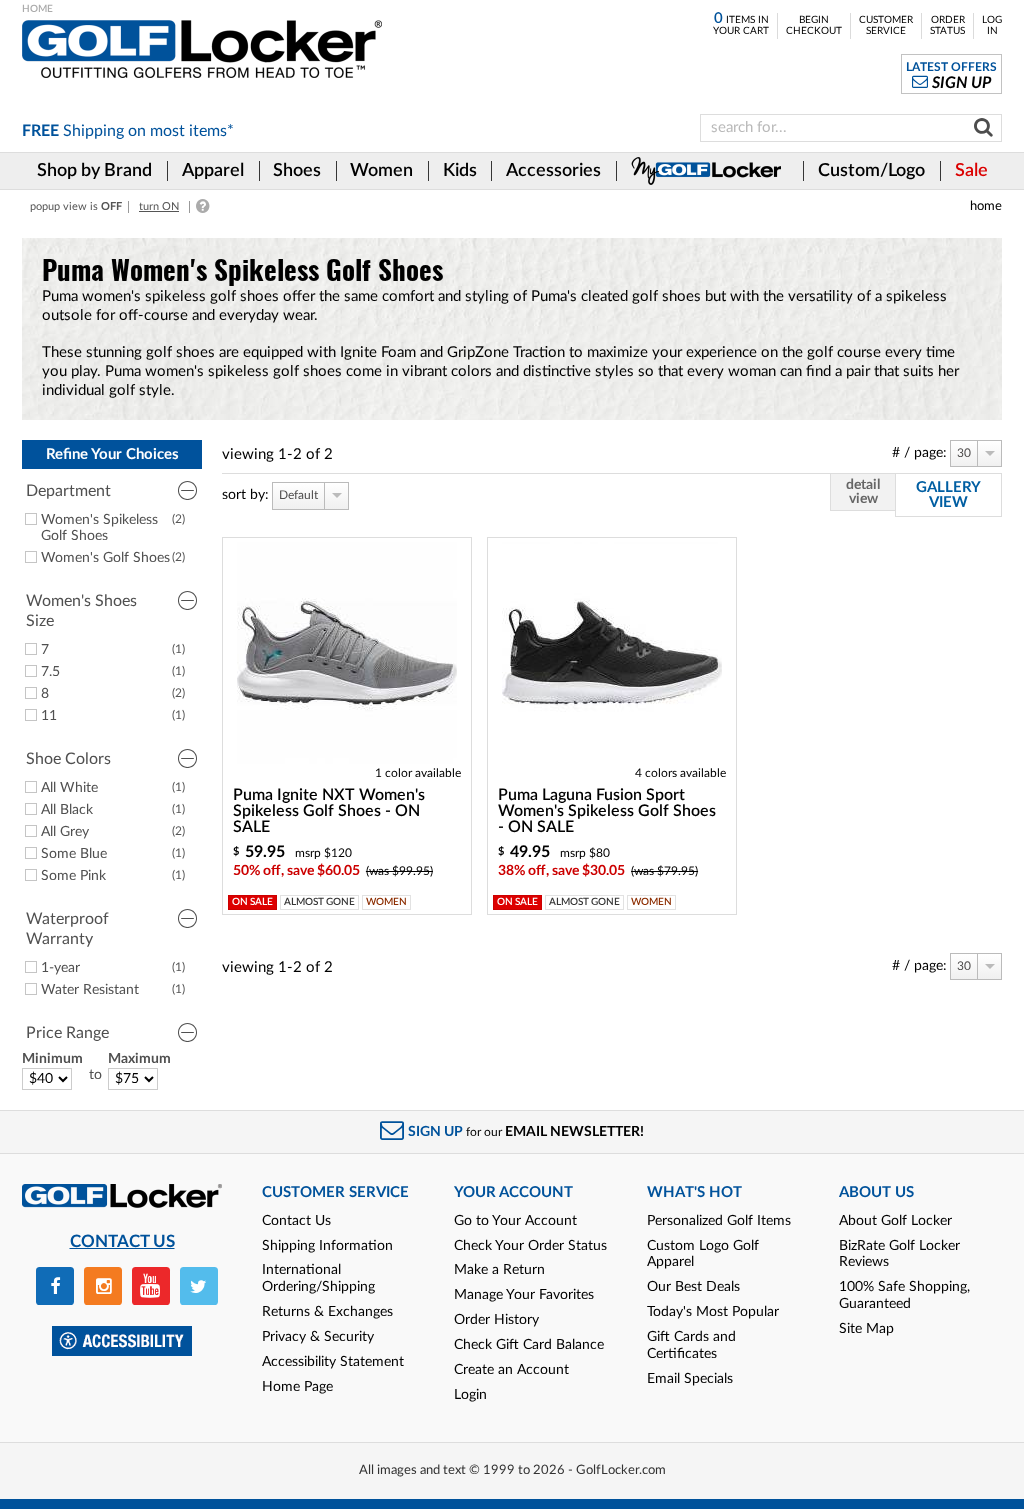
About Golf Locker (895, 1221)
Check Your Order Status (530, 1246)
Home (986, 206)
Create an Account (511, 1370)
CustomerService (886, 25)
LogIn (992, 25)
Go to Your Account (515, 1221)
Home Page (297, 1387)
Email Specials (690, 1379)
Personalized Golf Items (719, 1221)
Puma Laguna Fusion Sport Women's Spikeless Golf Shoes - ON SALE (607, 811)
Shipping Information (327, 1246)
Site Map (866, 1329)
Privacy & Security (318, 1337)
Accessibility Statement (333, 1362)
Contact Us (296, 1221)
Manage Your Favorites (524, 1295)
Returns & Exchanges (327, 1312)
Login (470, 1395)
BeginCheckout (814, 25)
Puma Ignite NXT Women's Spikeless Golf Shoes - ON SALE (329, 811)
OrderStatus (947, 25)
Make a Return (499, 1270)
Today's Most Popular (713, 1312)
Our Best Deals (693, 1287)
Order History (496, 1320)
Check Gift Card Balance (529, 1345)
